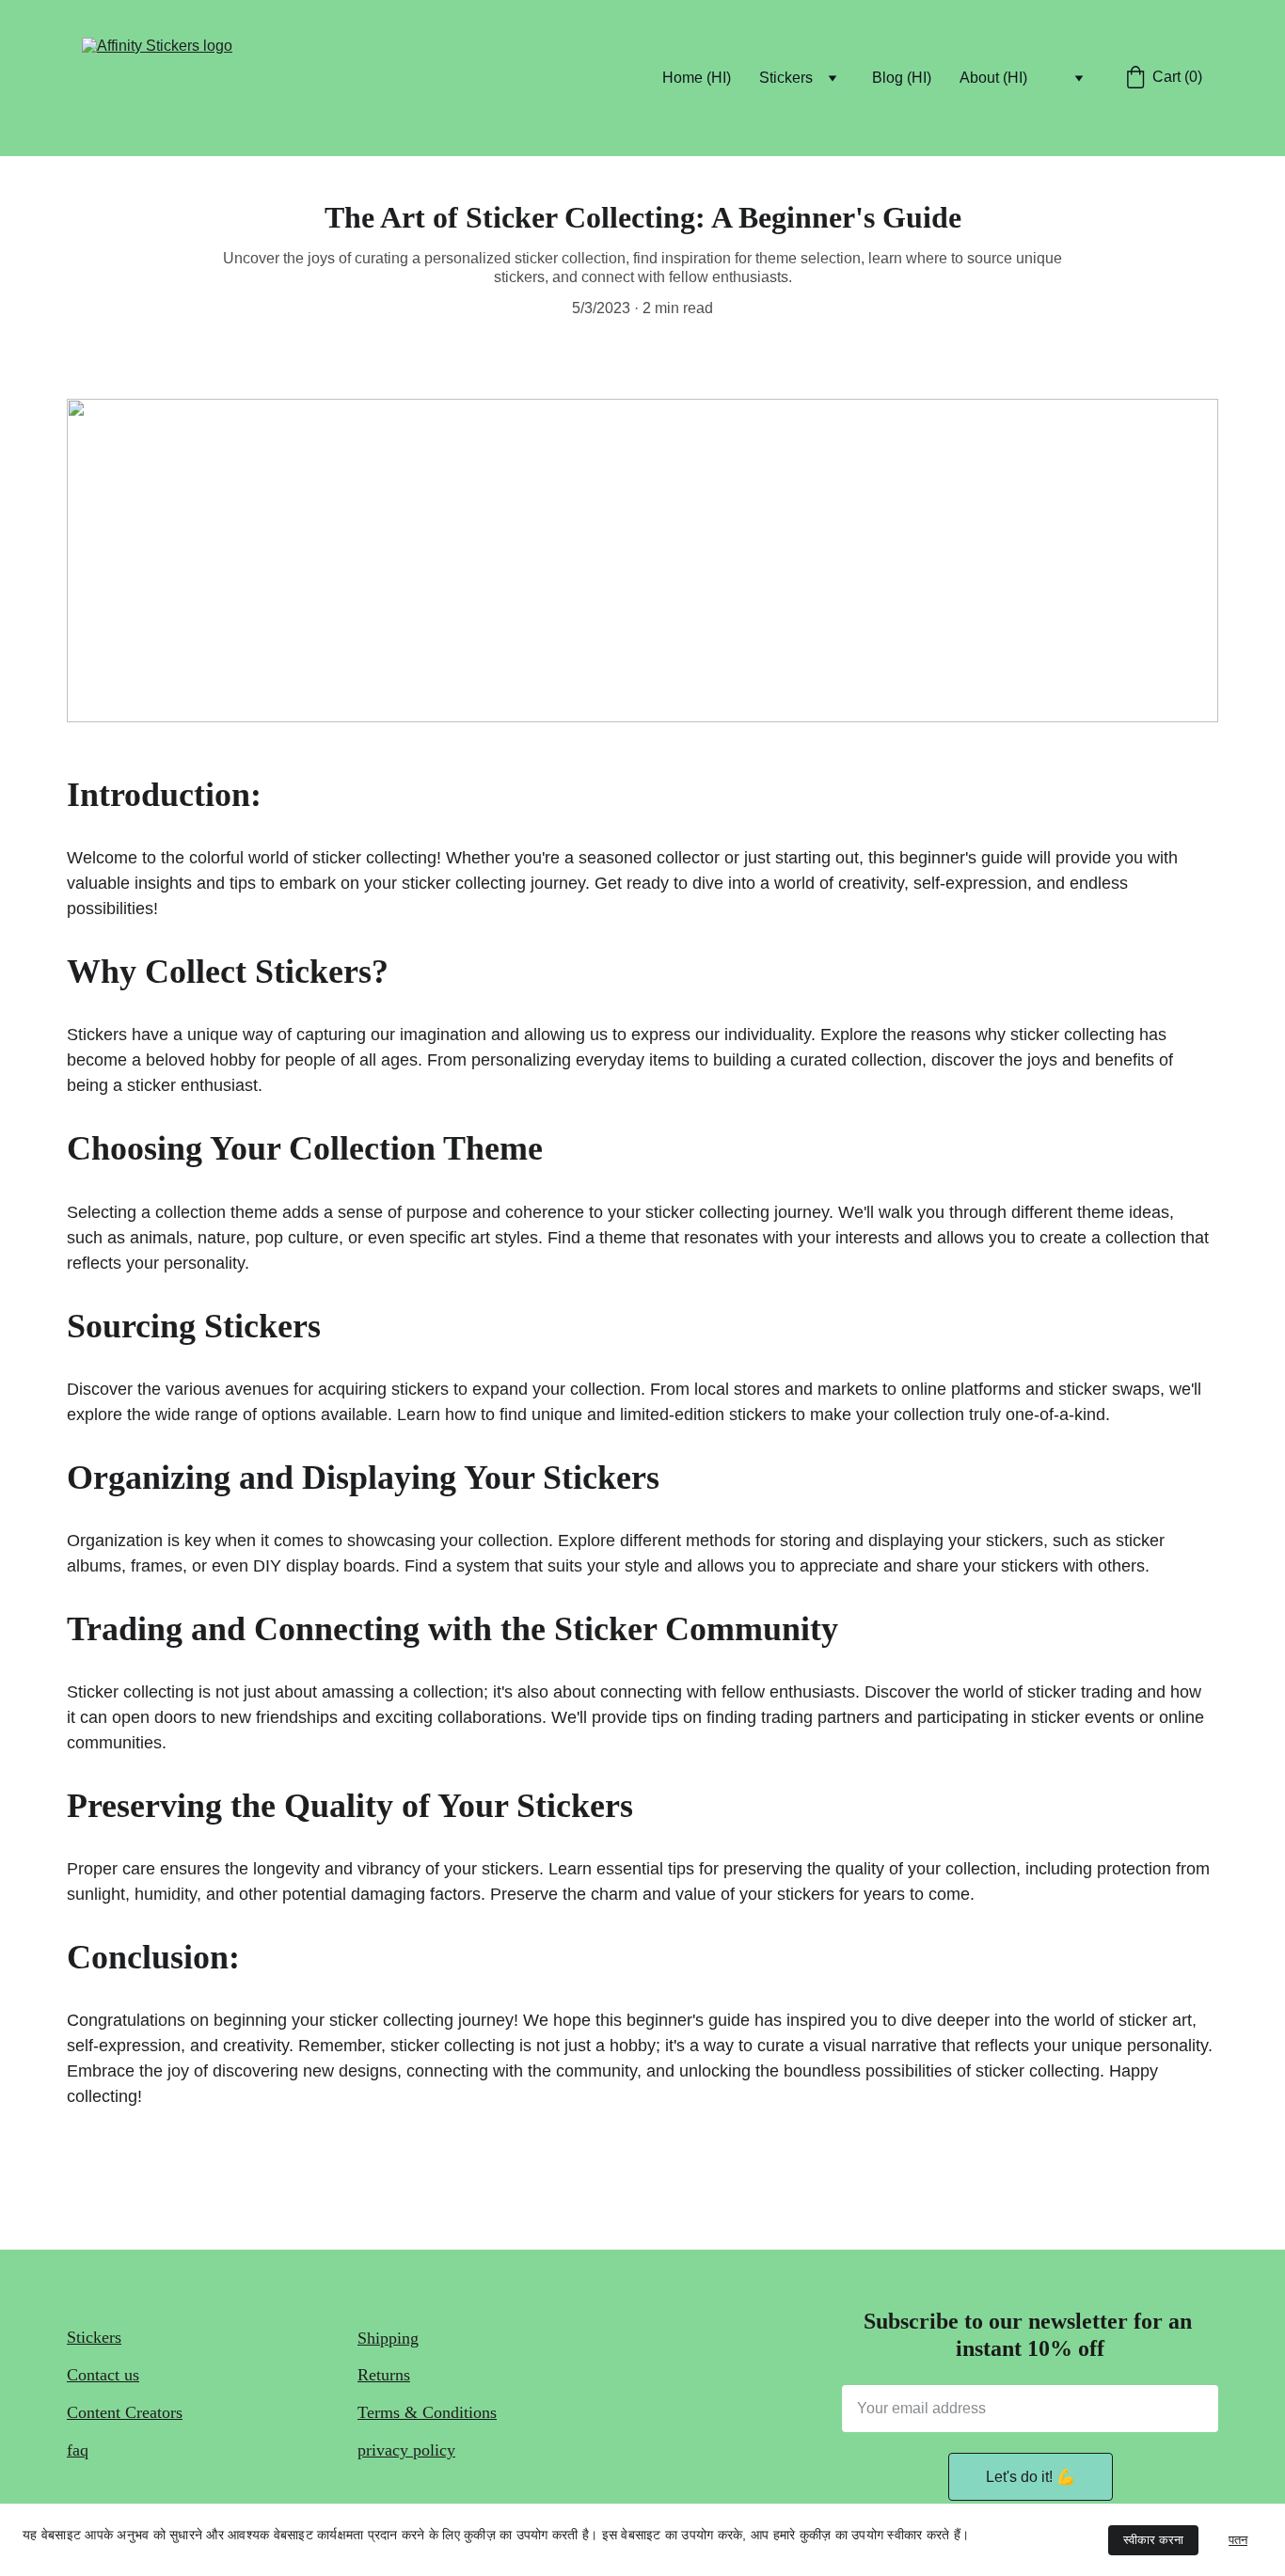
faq (78, 2450)
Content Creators (125, 2412)
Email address (873, 2375)
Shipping (388, 2338)
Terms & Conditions (427, 2412)
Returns (384, 2375)
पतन (1238, 2540)
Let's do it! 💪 (1031, 2477)
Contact (93, 2375)
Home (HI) (697, 78)
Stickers (94, 2337)
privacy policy (406, 2450)
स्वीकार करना (1153, 2540)
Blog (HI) (902, 78)
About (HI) (993, 78)
